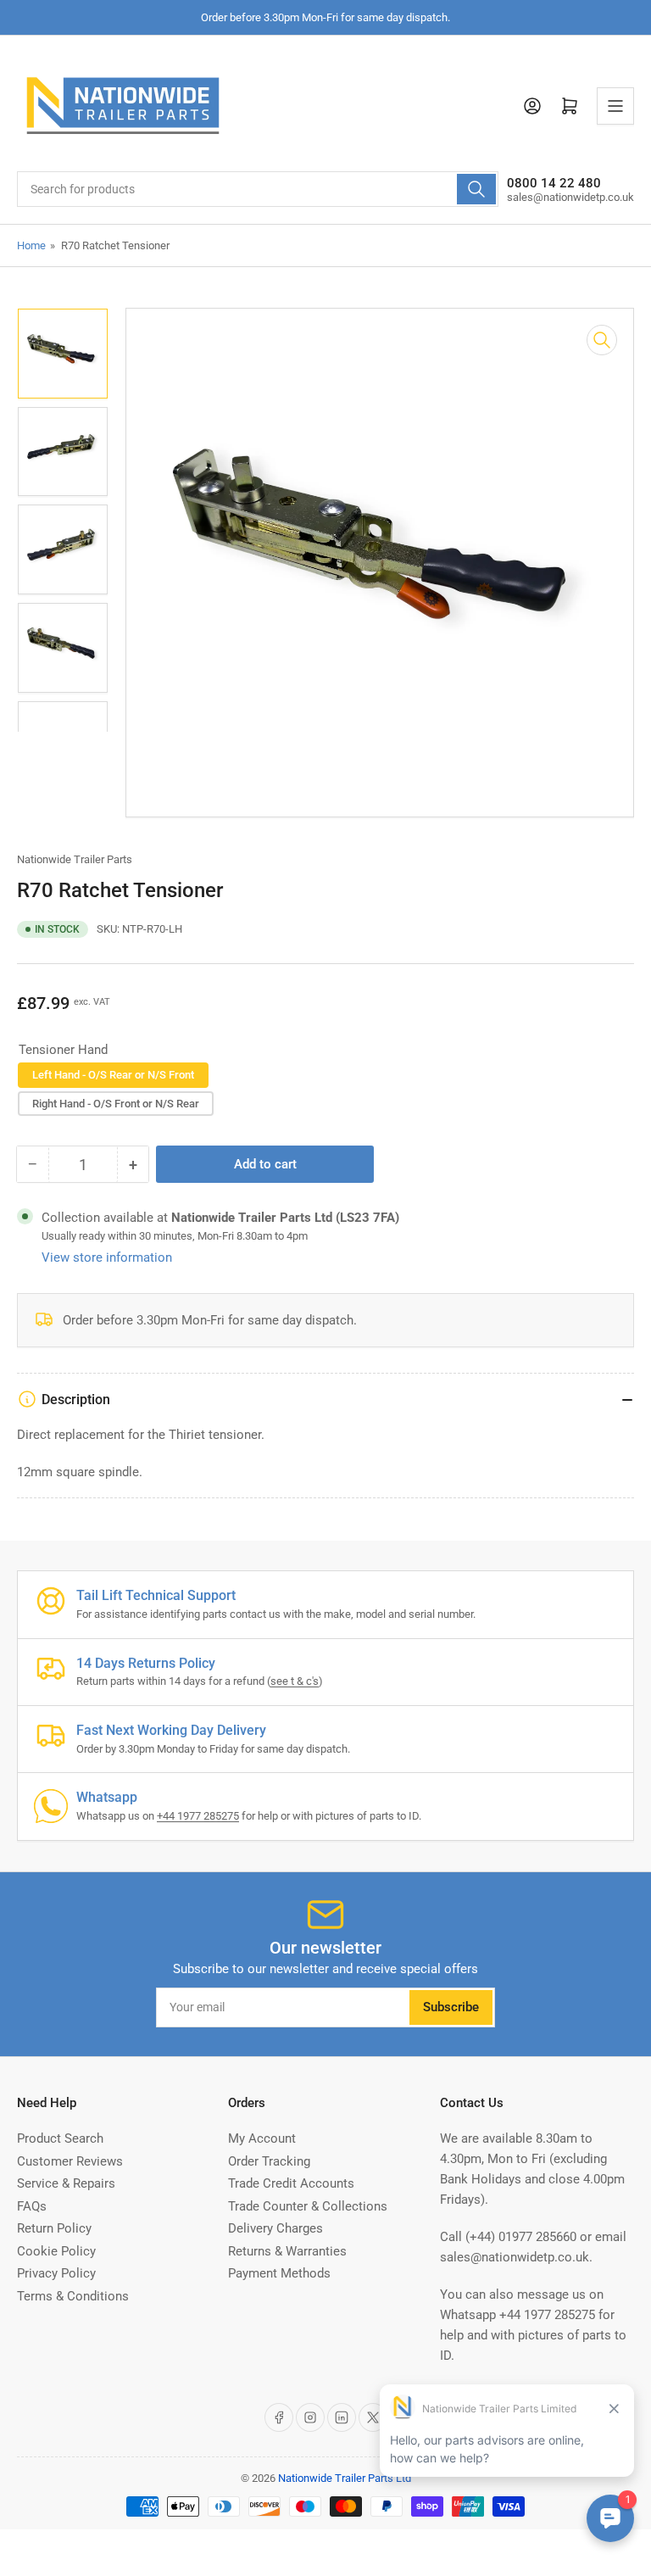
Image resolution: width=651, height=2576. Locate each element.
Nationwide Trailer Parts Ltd (345, 2478)
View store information (107, 1257)
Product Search (60, 2138)
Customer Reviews (70, 2161)
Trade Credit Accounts (291, 2183)
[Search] (476, 189)
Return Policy (54, 2228)
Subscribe (451, 2007)
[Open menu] (615, 106)
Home (31, 245)
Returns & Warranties (287, 2251)
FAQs (32, 2206)
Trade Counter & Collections (308, 2206)
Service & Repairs (66, 2183)
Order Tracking (269, 2161)
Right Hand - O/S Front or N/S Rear (116, 1104)
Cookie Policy (56, 2251)
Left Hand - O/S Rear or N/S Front (113, 1075)
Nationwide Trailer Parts (75, 859)
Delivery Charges (275, 2228)
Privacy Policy (56, 2273)
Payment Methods (279, 2273)
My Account (262, 2138)
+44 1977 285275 (198, 1816)
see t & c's (295, 1681)
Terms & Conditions (73, 2296)
